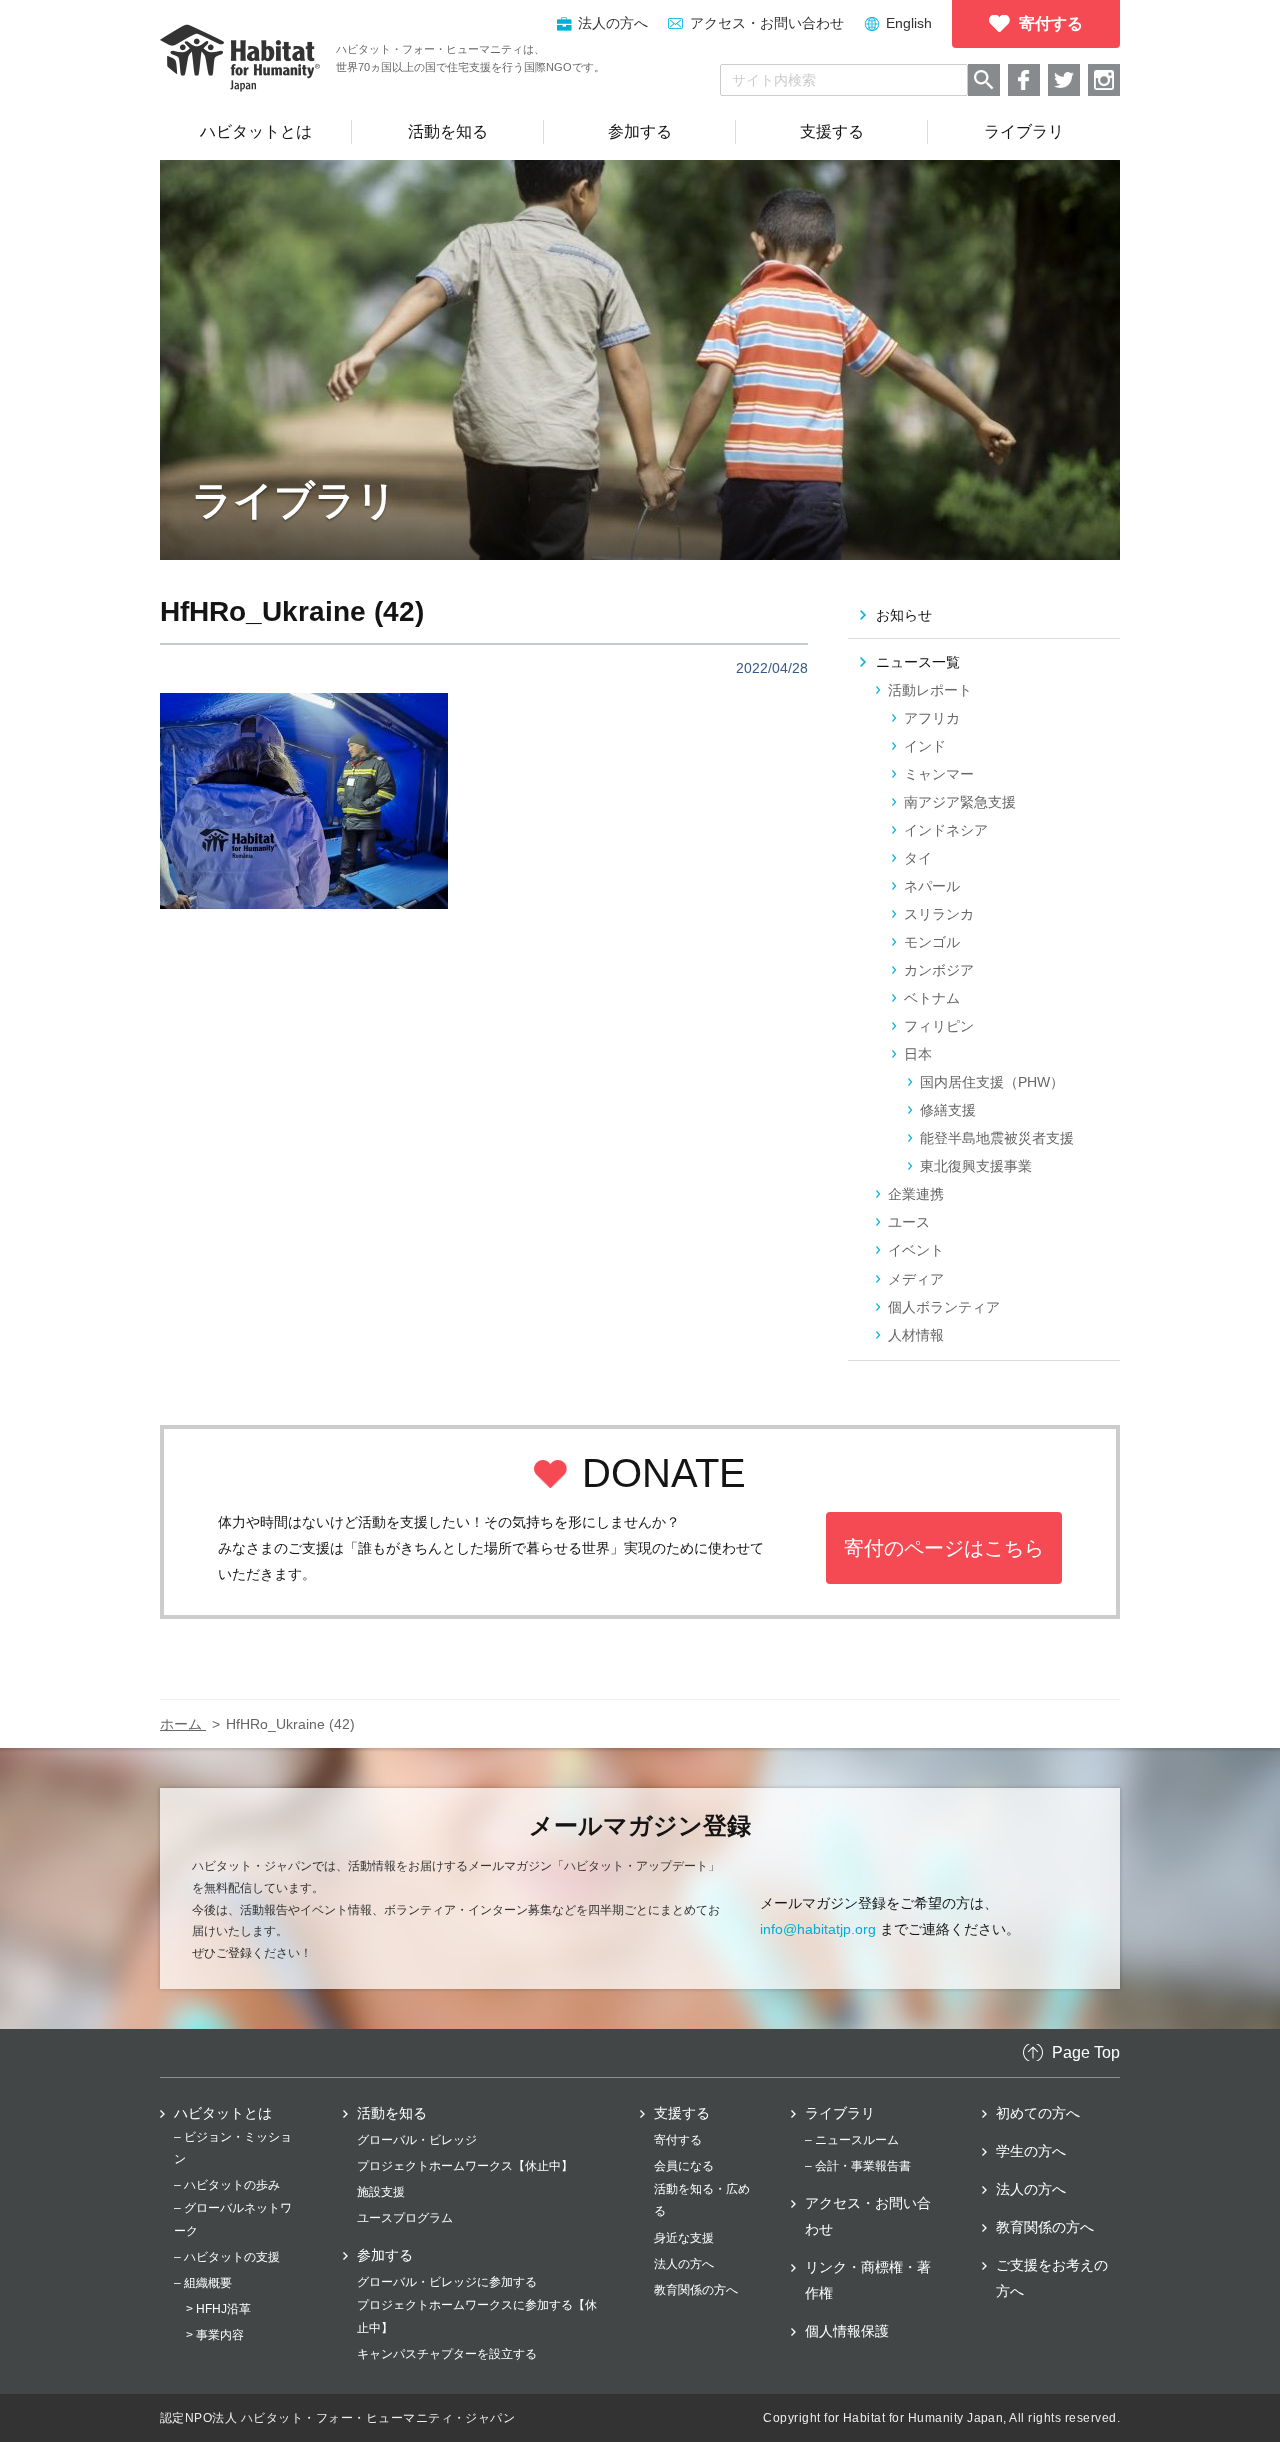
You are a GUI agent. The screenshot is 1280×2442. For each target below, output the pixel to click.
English (909, 23)
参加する (385, 2255)
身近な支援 (684, 2238)
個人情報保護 (847, 2331)
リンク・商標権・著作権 (868, 2280)
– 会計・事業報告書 (858, 2166)
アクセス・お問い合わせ (767, 23)
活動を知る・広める (702, 2200)
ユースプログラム (405, 2218)
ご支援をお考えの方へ (1052, 2278)
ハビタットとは (223, 2113)
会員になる (684, 2166)
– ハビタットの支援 (227, 2257)
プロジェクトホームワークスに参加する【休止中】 (477, 2316)
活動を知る (392, 2113)
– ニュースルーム (852, 2140)
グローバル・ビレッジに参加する (447, 2282)
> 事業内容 (215, 2335)
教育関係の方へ (696, 2290)
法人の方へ (684, 2264)
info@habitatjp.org (818, 1929)
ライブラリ (840, 2113)
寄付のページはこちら (944, 1548)
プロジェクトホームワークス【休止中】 (465, 2166)
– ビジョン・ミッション (233, 2148)
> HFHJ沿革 (218, 2309)
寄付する (678, 2140)
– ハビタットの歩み (227, 2185)
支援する (682, 2113)
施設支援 (381, 2192)
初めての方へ (1038, 2113)
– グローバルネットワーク (233, 2219)
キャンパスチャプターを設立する (447, 2354)
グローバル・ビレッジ (417, 2140)
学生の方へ (1031, 2151)
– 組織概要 (203, 2283)
